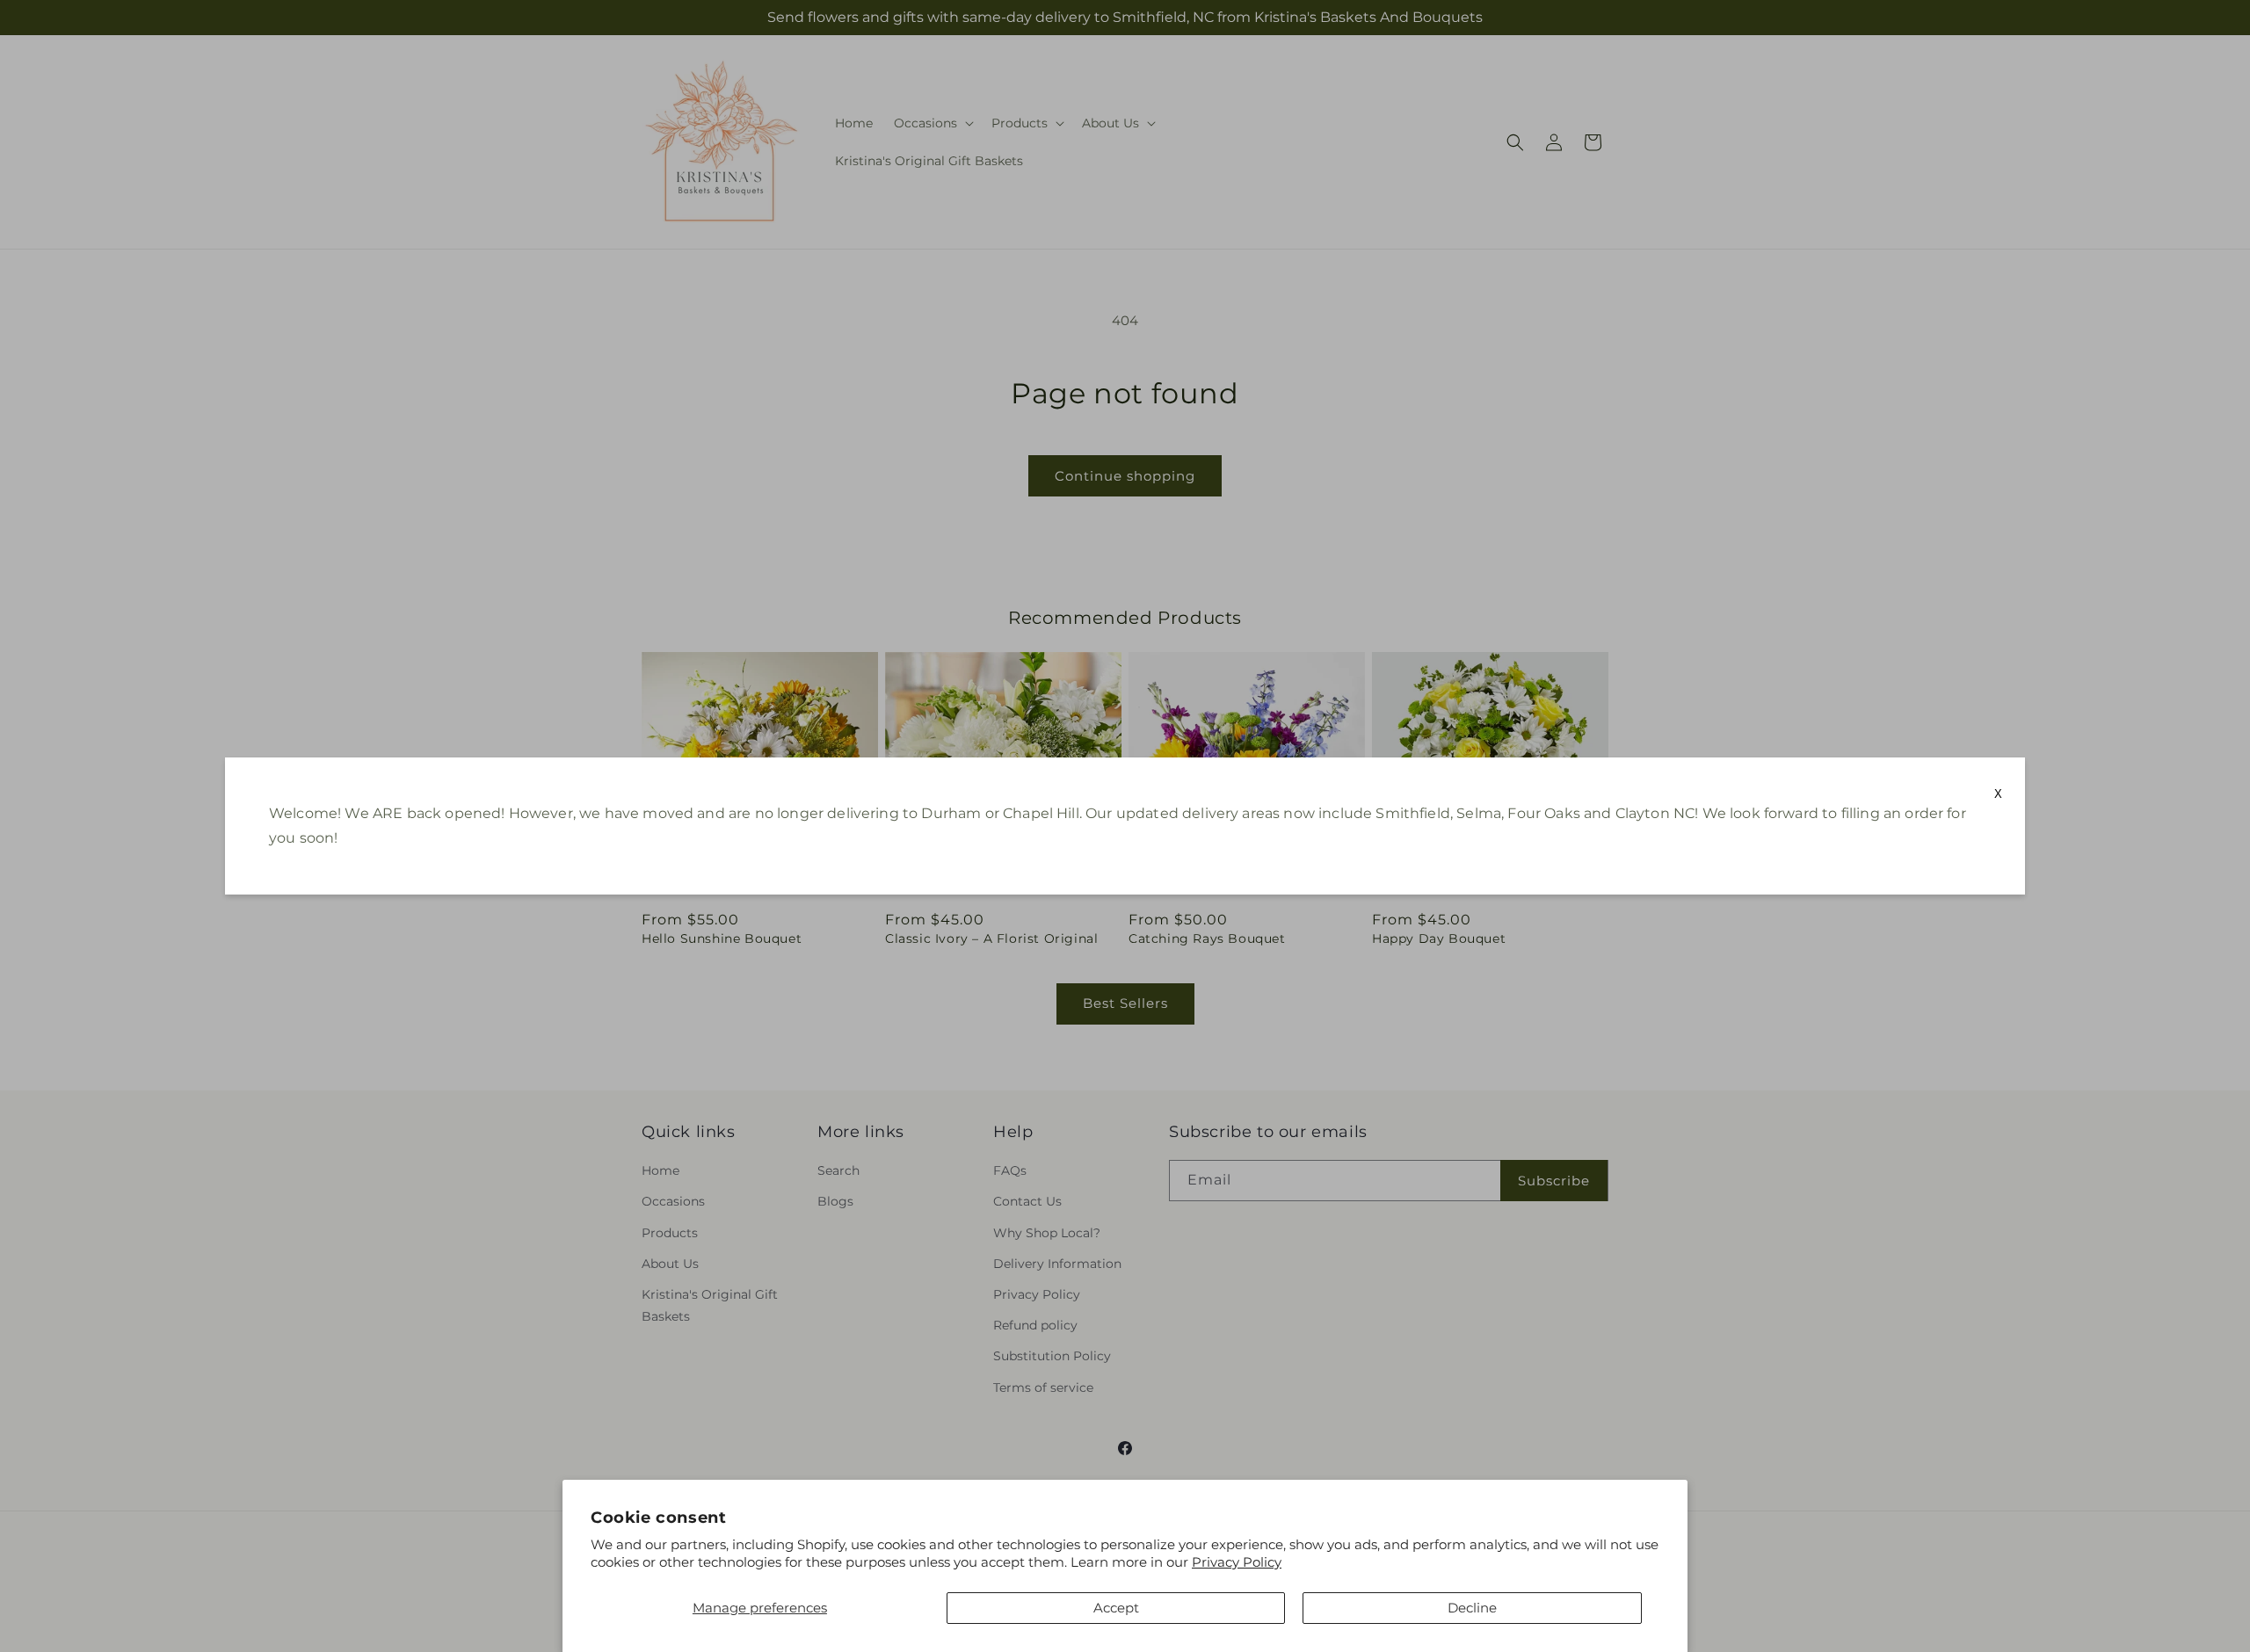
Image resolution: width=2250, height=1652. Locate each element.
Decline (1472, 1608)
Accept (1116, 1608)
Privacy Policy (1237, 1562)
